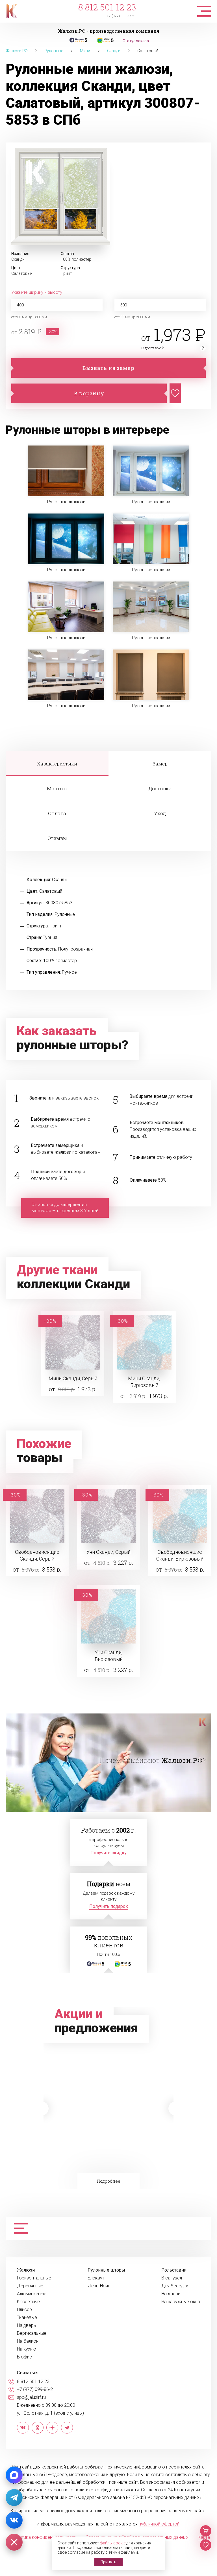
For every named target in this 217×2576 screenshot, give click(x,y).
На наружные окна (181, 2302)
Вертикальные (32, 2333)
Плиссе (24, 2310)
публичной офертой (159, 2524)
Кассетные (28, 2302)
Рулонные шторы (106, 2270)
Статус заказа (136, 41)
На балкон (28, 2341)
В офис (24, 2357)
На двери (171, 2294)
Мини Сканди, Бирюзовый (144, 1382)
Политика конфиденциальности (44, 2537)
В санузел (172, 2278)
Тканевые (27, 2318)
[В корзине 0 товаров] (206, 2531)
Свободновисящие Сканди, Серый (37, 1555)
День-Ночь (99, 2286)
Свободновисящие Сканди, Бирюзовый (180, 1555)
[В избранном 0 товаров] (206, 2545)
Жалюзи (26, 2270)
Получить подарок (109, 1906)
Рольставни (174, 2270)
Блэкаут (96, 2278)
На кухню (27, 2349)
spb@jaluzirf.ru (31, 2397)
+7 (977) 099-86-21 (121, 16)
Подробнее (108, 2181)
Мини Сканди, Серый (73, 1378)
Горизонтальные (34, 2278)
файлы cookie (113, 2543)
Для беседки (175, 2286)
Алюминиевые (32, 2294)
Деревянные (30, 2286)
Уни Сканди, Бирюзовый (109, 1656)
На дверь (27, 2325)
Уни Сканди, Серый (108, 1552)
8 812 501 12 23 (107, 7)
